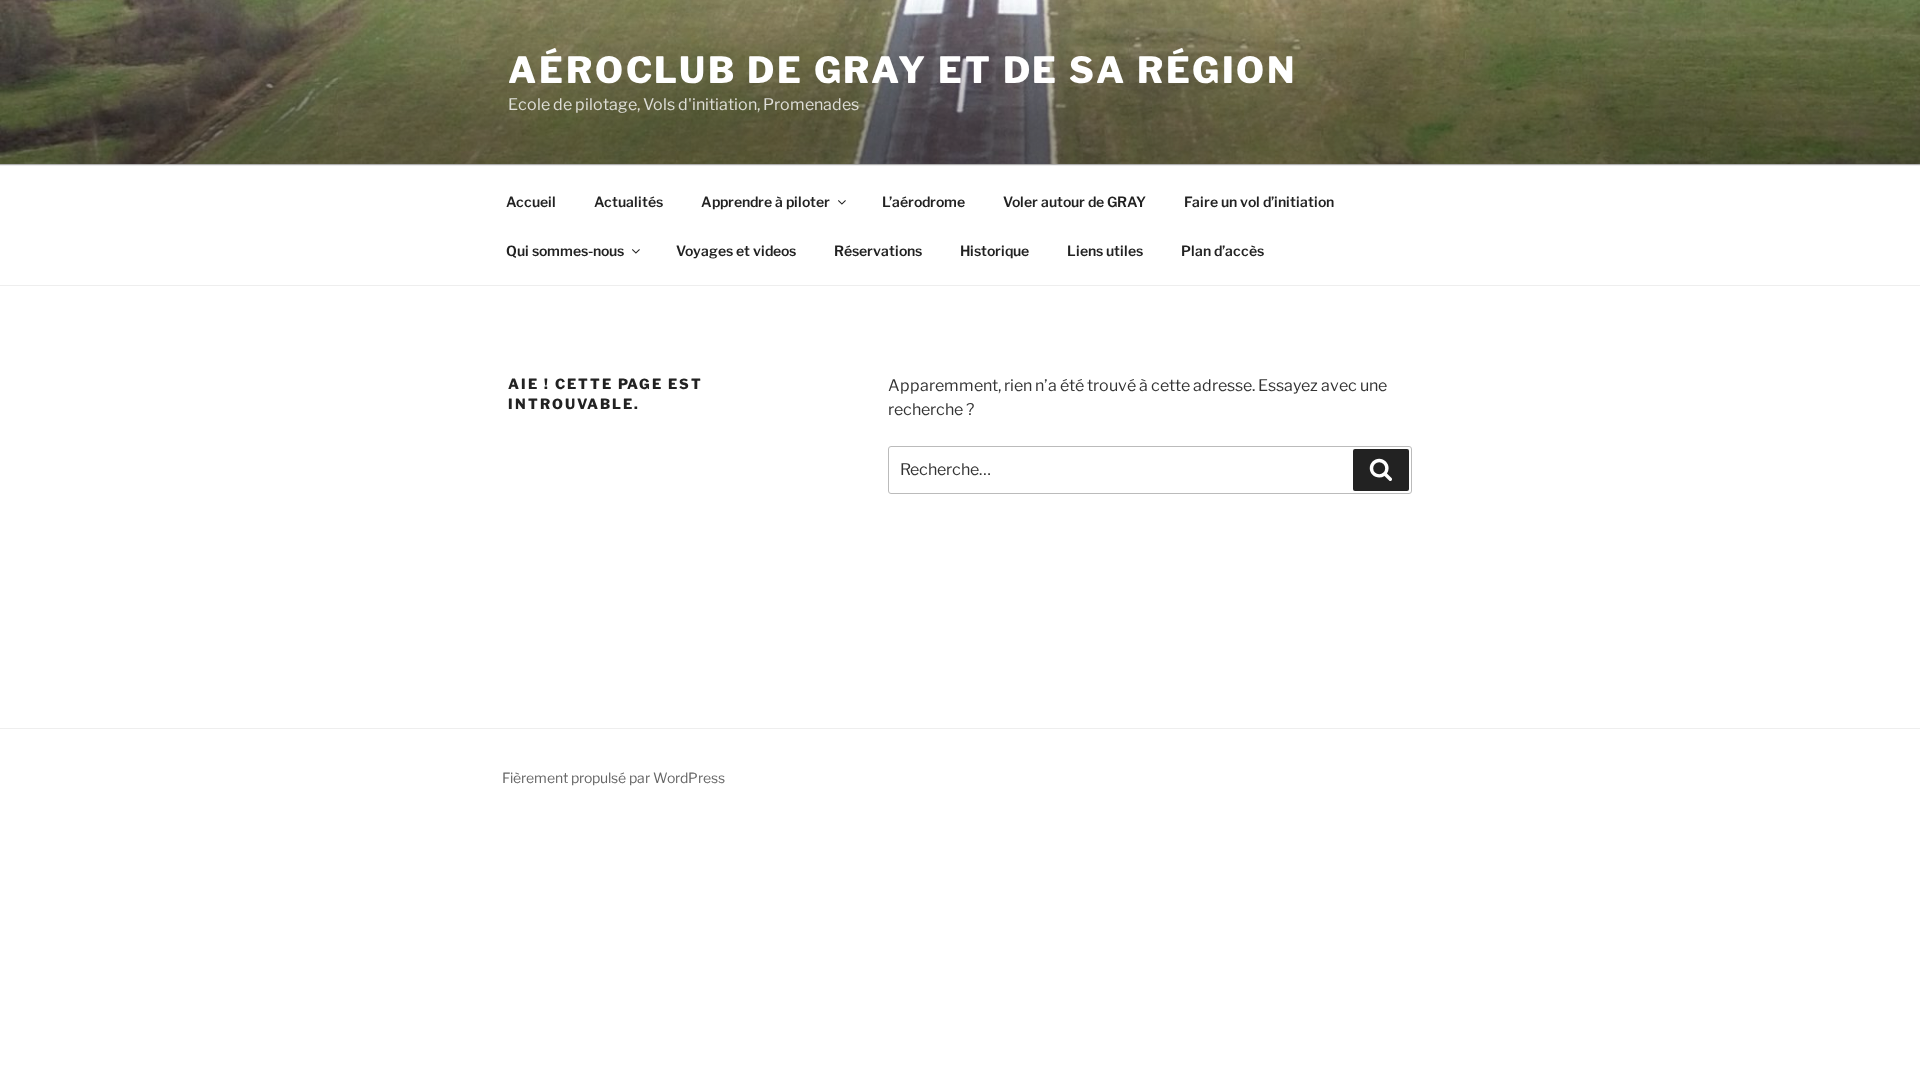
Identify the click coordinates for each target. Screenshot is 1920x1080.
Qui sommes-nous (565, 250)
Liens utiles (1105, 250)
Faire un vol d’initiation (1259, 201)
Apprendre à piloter (765, 201)
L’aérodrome (923, 201)
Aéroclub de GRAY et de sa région (902, 70)
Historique (994, 250)
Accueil (531, 201)
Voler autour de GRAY (1074, 201)
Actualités (628, 201)
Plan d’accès (1222, 250)
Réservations (878, 250)
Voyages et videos (736, 250)
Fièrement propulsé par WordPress (613, 777)
